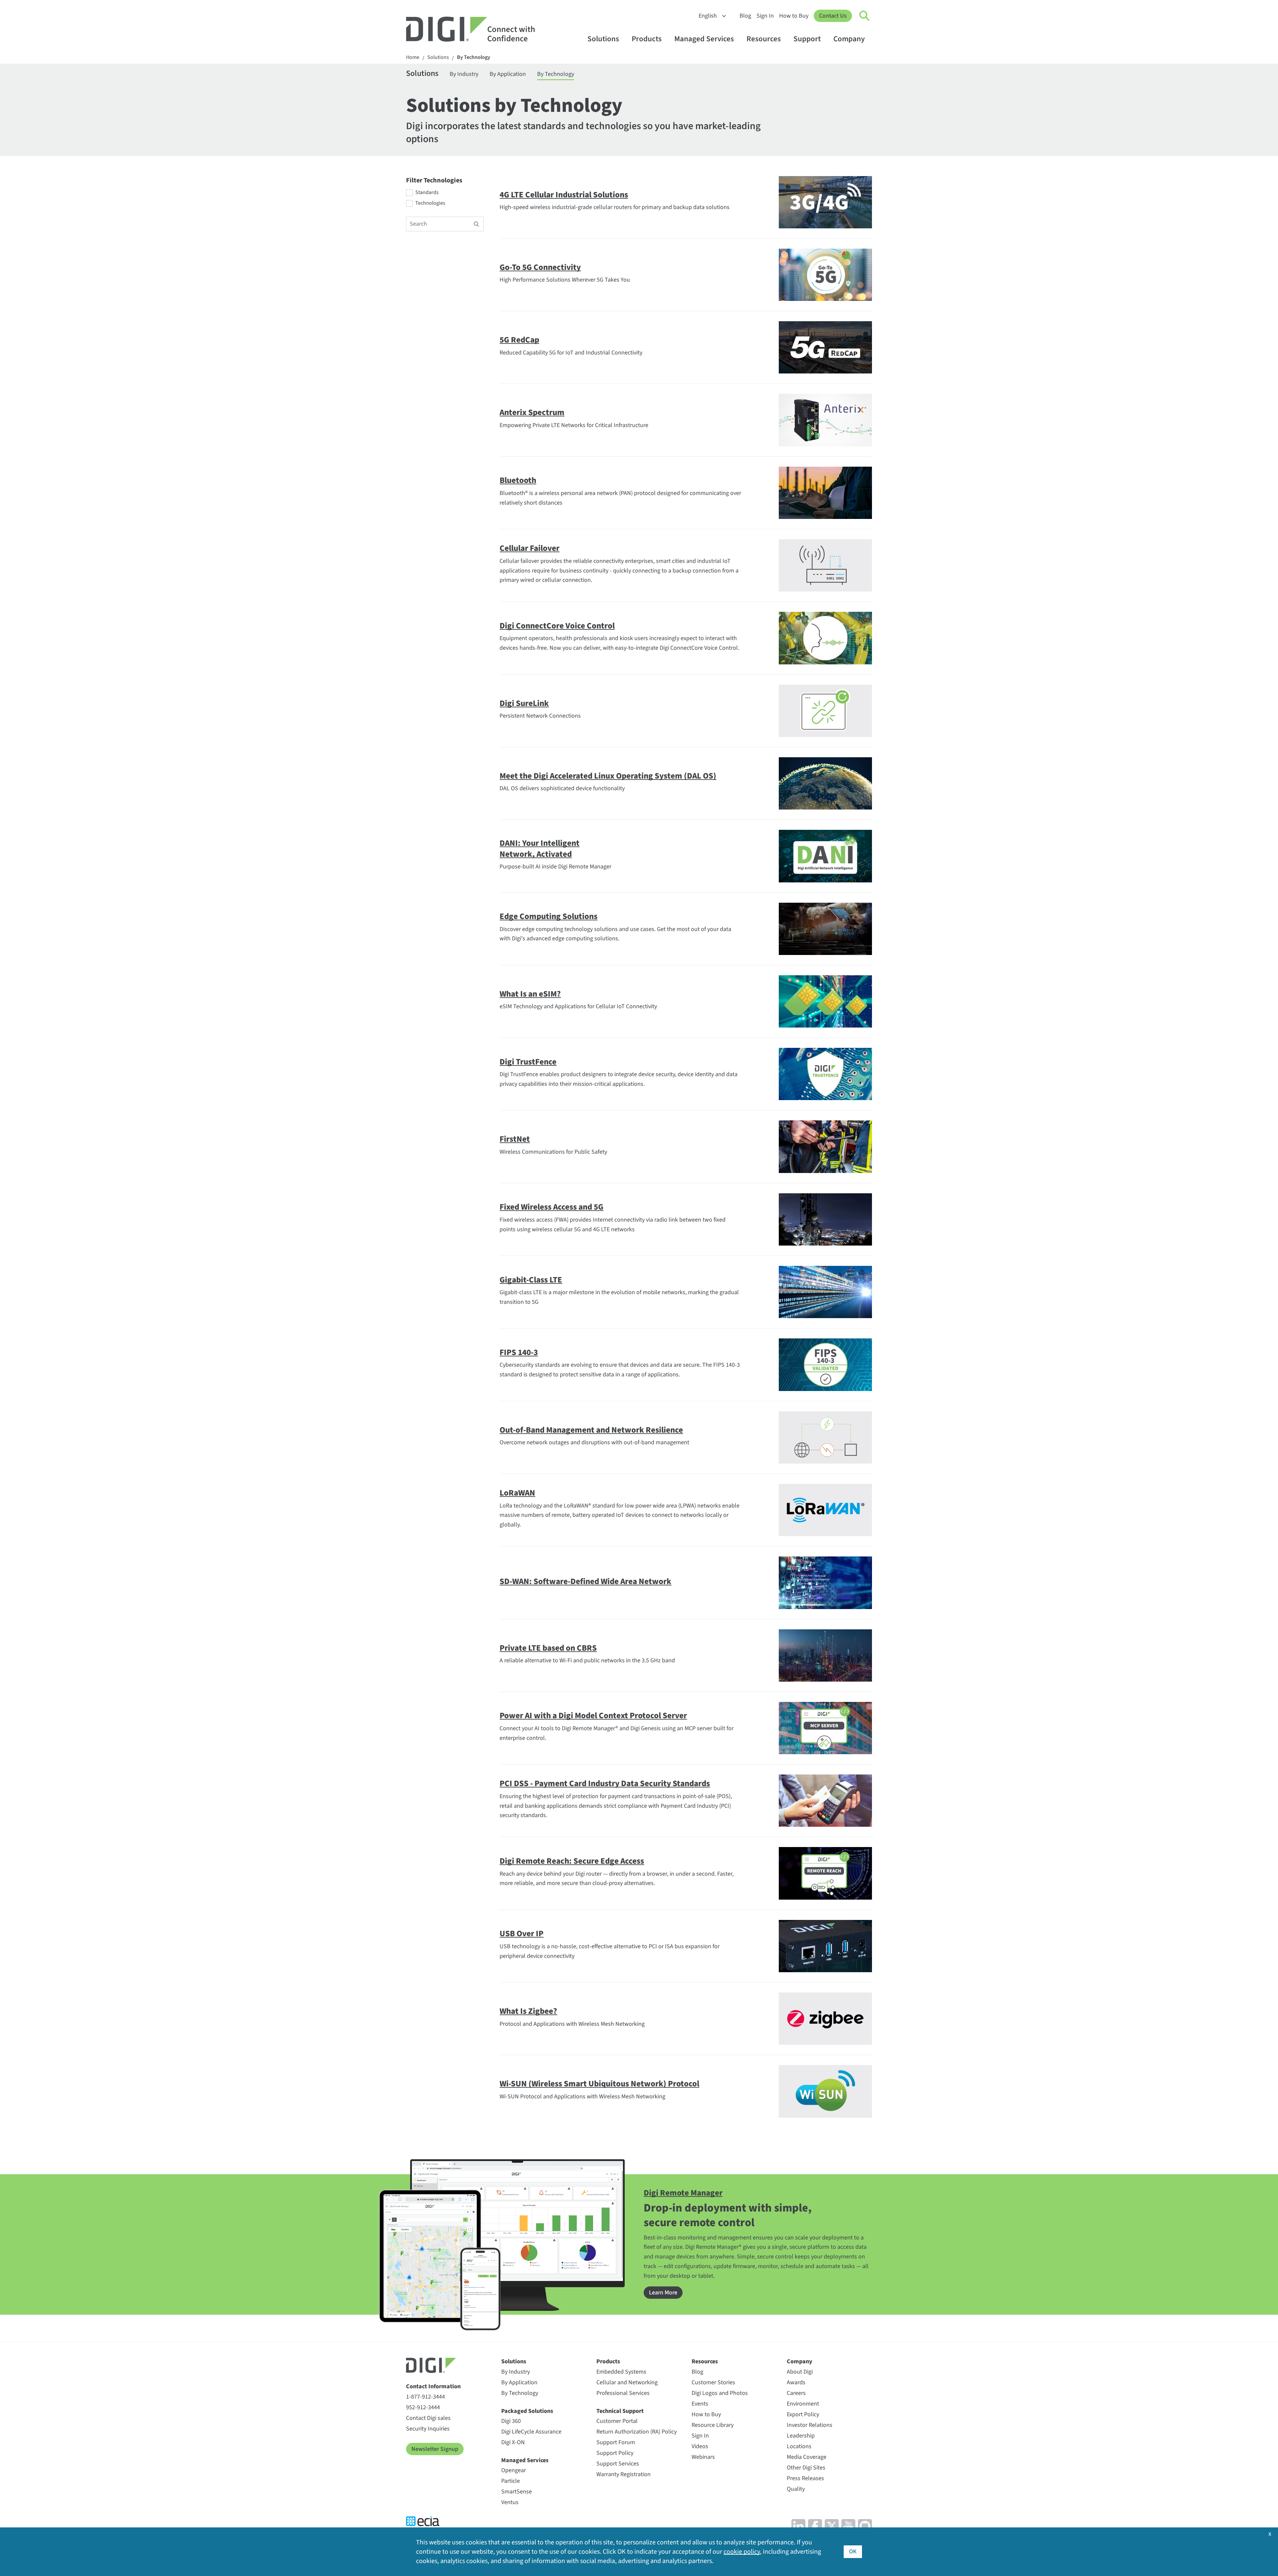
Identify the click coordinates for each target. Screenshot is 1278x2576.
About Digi (800, 2372)
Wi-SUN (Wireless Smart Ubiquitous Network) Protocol (599, 2084)
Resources (764, 39)
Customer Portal (617, 2421)
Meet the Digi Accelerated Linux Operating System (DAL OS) (608, 776)
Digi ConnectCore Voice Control (557, 626)
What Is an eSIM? (530, 994)
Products (647, 39)
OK (853, 2552)
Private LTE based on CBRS (548, 1648)
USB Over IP (522, 1934)
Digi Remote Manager (683, 2193)
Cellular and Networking (627, 2382)
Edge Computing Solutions (548, 916)
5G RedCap (519, 340)
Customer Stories (713, 2382)
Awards (796, 2382)
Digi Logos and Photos (720, 2393)
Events (700, 2404)
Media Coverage (807, 2457)
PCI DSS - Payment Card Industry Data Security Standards (605, 1783)
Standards (427, 193)
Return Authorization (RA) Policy (637, 2432)
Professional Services (623, 2393)
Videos (700, 2446)
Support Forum (616, 2442)
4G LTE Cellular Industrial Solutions (564, 195)
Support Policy (615, 2453)
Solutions (603, 39)
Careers (796, 2393)
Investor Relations (810, 2425)
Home (413, 57)
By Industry (464, 74)
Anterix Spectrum (532, 412)
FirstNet (515, 1139)
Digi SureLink (524, 703)
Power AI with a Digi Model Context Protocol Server (593, 1716)
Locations (799, 2446)
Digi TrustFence (528, 1062)
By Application (508, 74)
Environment (803, 2404)
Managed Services (704, 39)
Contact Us (833, 16)
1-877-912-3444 (426, 2397)
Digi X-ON (513, 2442)
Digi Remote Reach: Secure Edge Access (572, 1861)
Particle (511, 2481)
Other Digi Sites (806, 2468)
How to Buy (794, 16)
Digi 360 (511, 2421)
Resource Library (713, 2425)
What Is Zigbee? (528, 2011)
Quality (796, 2489)
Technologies (430, 203)
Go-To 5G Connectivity (540, 267)
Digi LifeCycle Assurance (531, 2432)
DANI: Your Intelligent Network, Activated (539, 849)
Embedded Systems (621, 2372)
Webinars (703, 2457)
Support (807, 39)
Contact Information (433, 2386)
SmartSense (517, 2492)
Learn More (663, 2293)
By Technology (474, 57)
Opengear (514, 2470)
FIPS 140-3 (519, 1352)
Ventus (510, 2502)
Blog (745, 16)
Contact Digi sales (428, 2418)
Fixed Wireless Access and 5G (551, 1207)
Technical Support (620, 2411)
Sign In (765, 16)
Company (849, 39)
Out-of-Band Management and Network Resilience (591, 1430)
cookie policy (742, 2552)
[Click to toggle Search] (865, 16)
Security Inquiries (428, 2429)
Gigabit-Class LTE (531, 1280)
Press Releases (805, 2478)
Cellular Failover (530, 548)
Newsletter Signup (435, 2449)
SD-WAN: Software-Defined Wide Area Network (585, 1581)
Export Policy (803, 2414)
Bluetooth (518, 480)
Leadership (801, 2436)
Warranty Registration (624, 2474)
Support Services (618, 2464)
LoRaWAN (517, 1493)
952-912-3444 (423, 2407)
